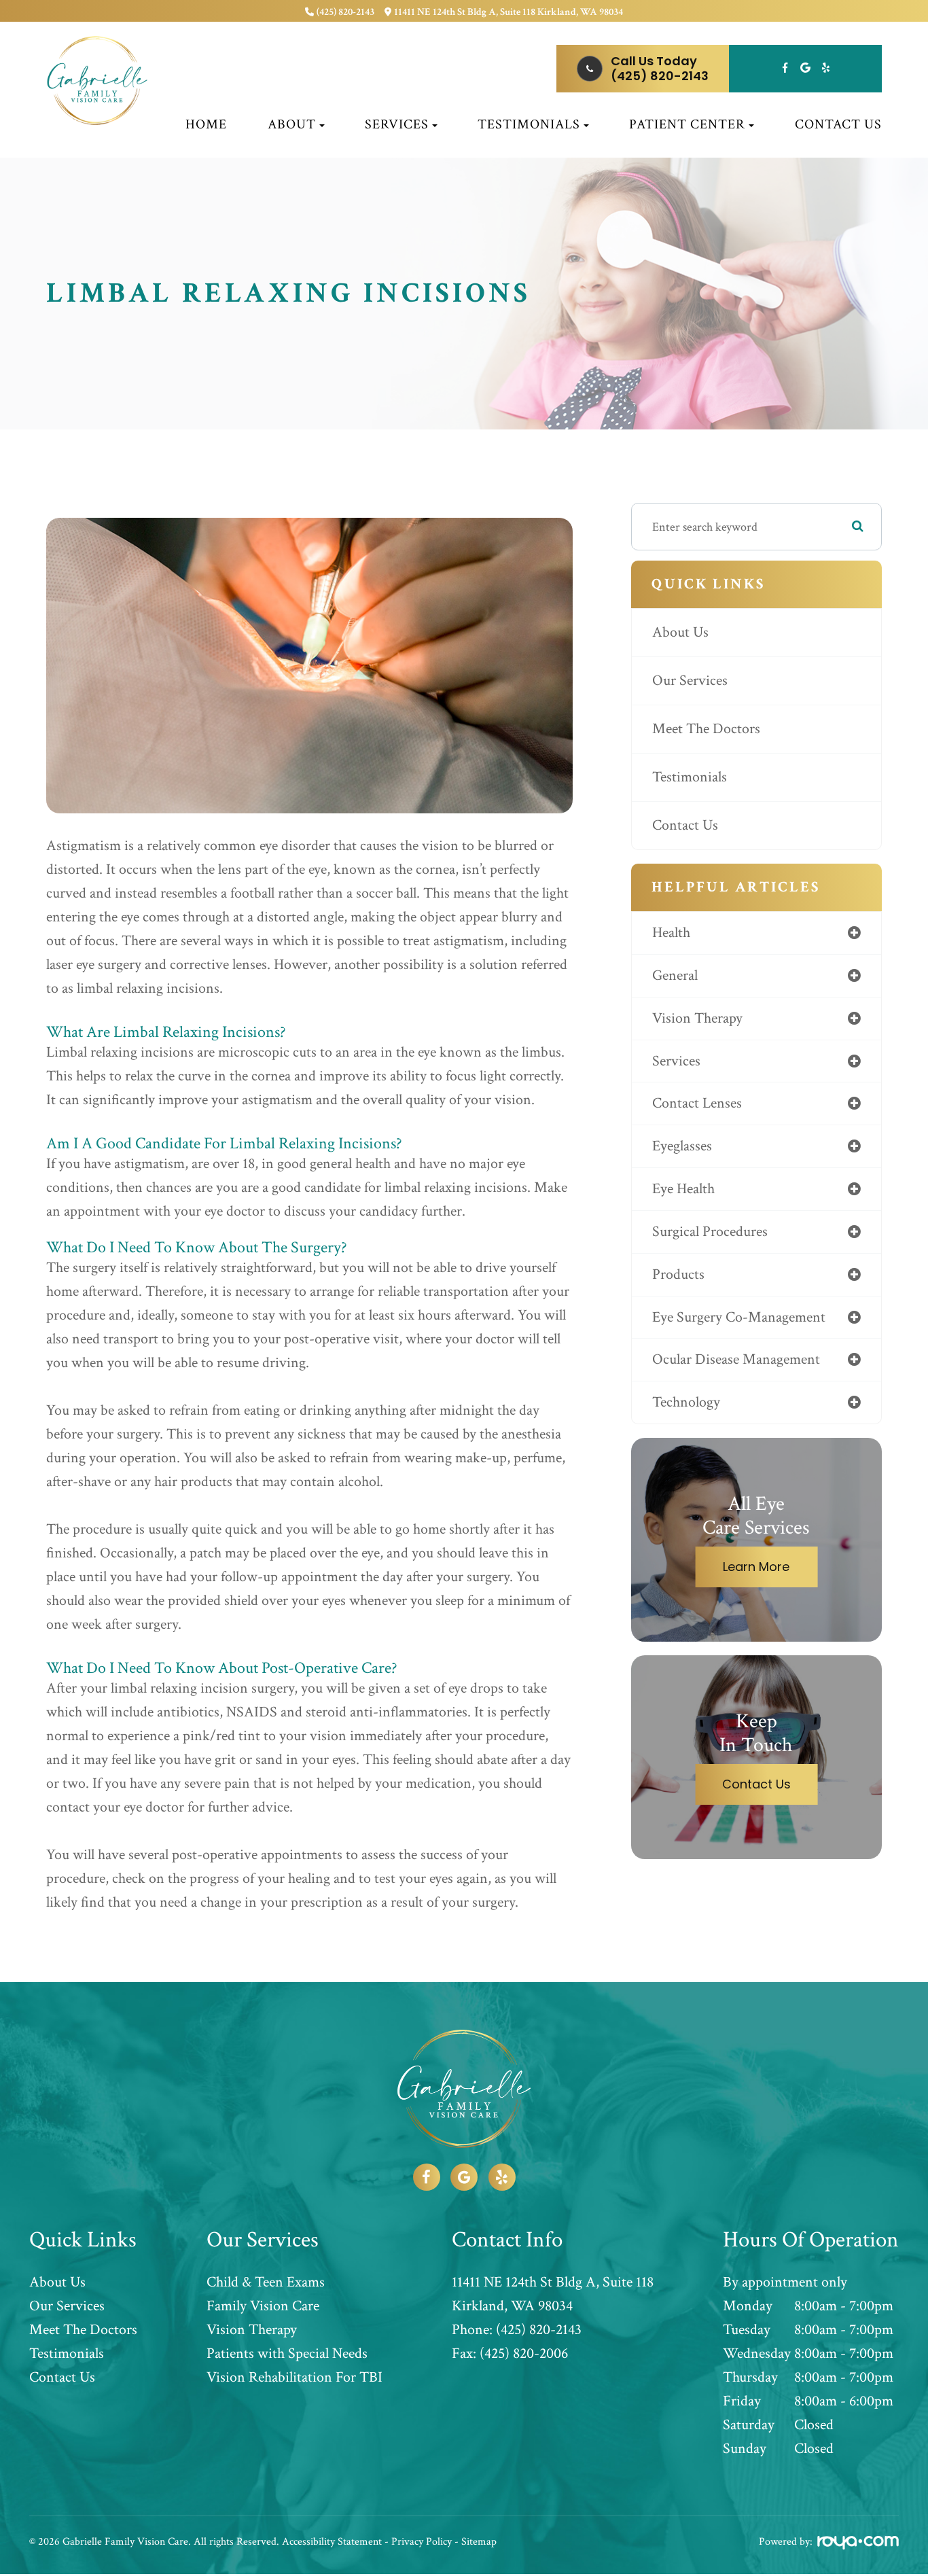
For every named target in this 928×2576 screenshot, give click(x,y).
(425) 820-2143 (345, 12)
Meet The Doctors (706, 729)
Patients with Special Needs (287, 2354)
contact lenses (697, 1103)
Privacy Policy (422, 2542)
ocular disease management (736, 1359)
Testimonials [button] (529, 124)
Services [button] (397, 124)
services (676, 1061)
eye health (683, 1189)
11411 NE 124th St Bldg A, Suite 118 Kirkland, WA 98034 (508, 12)
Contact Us (838, 124)
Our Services (690, 681)
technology (686, 1402)
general (675, 975)
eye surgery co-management (739, 1317)
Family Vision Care (263, 2306)
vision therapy (697, 1018)
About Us (680, 632)
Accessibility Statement (332, 2542)
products (678, 1274)
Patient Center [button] (687, 124)
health (671, 933)
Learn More (756, 1567)
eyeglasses (682, 1146)
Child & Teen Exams (266, 2282)
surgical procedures (710, 1232)
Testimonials (690, 777)
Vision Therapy (252, 2330)
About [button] (292, 124)
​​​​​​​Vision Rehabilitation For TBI (295, 2378)
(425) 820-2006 (524, 2354)
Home (206, 124)
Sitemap (479, 2542)
